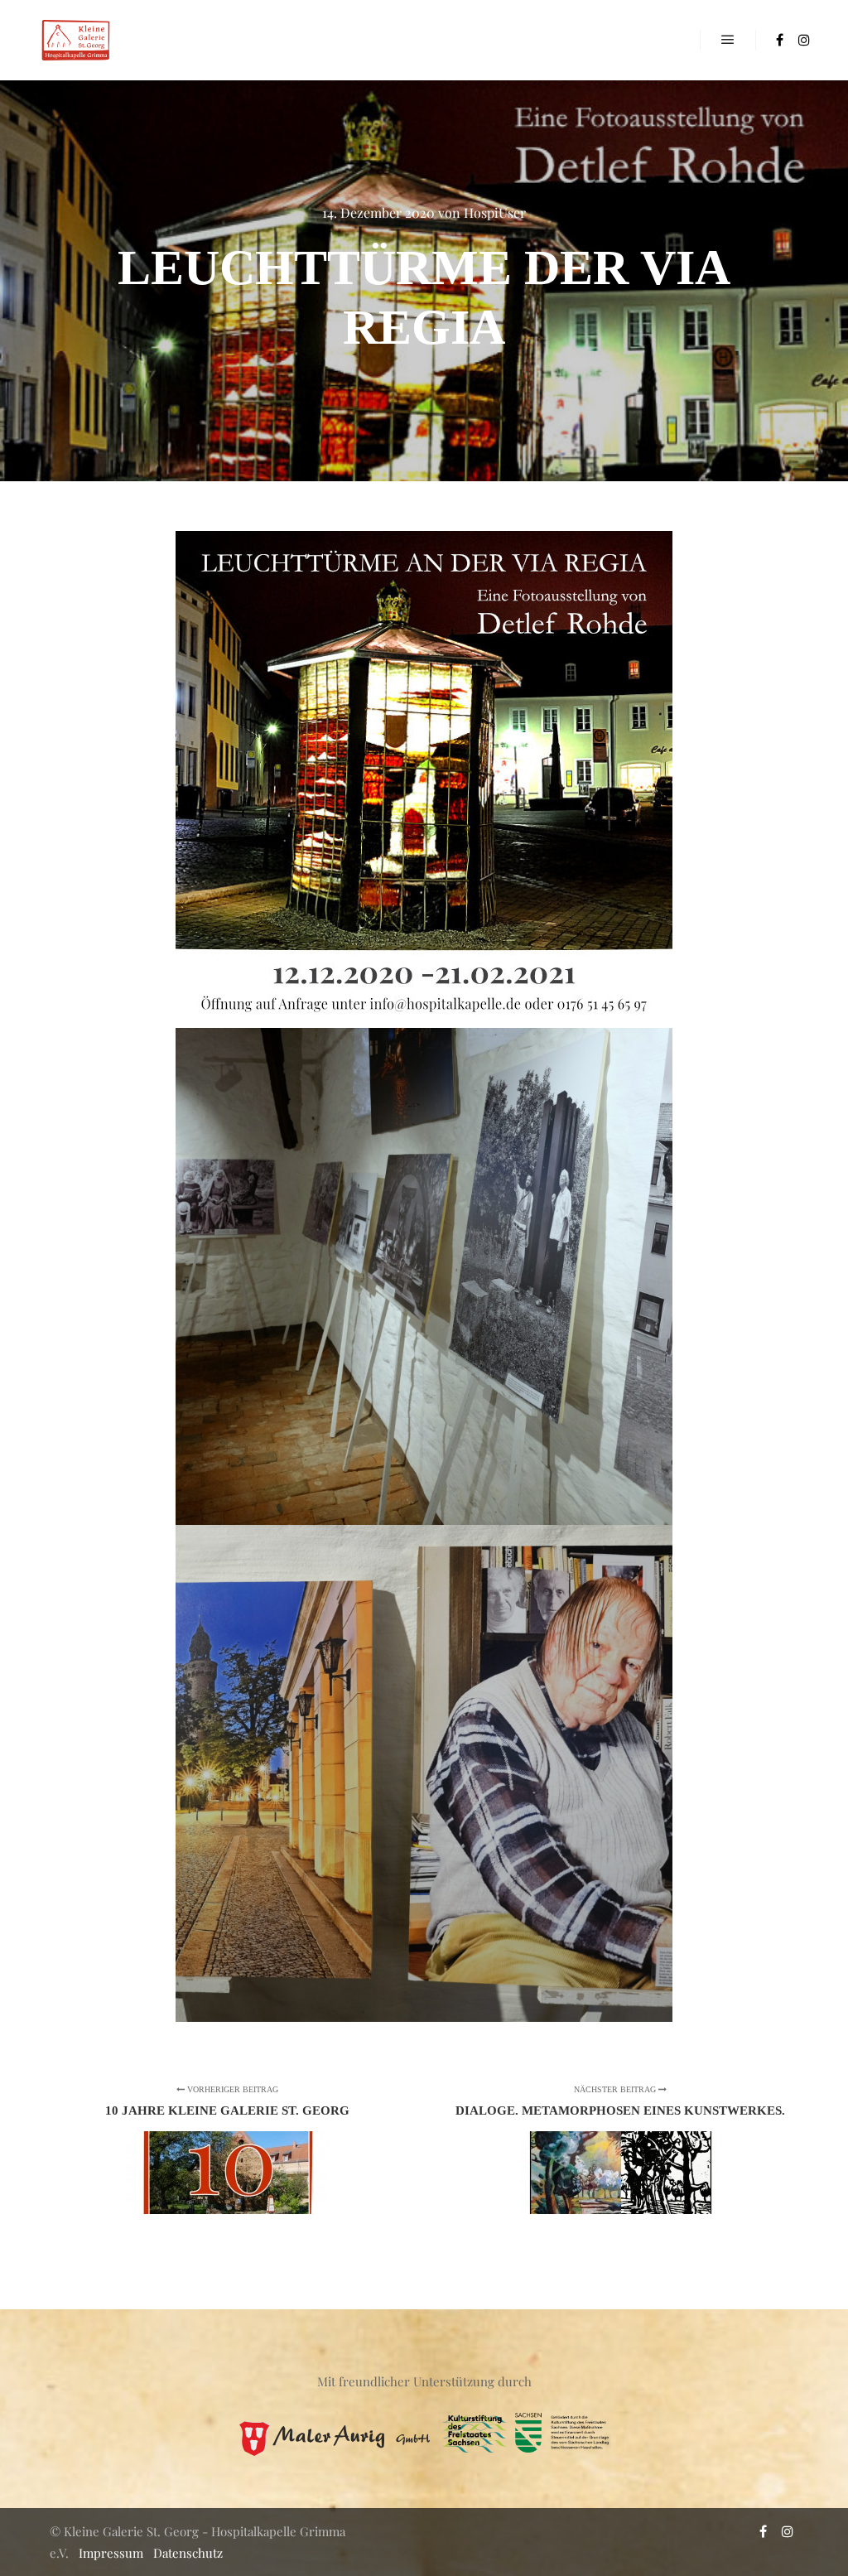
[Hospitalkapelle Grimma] (75, 40)
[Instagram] (804, 40)
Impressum (111, 2553)
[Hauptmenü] (728, 40)
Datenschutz (188, 2553)
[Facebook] (779, 40)
